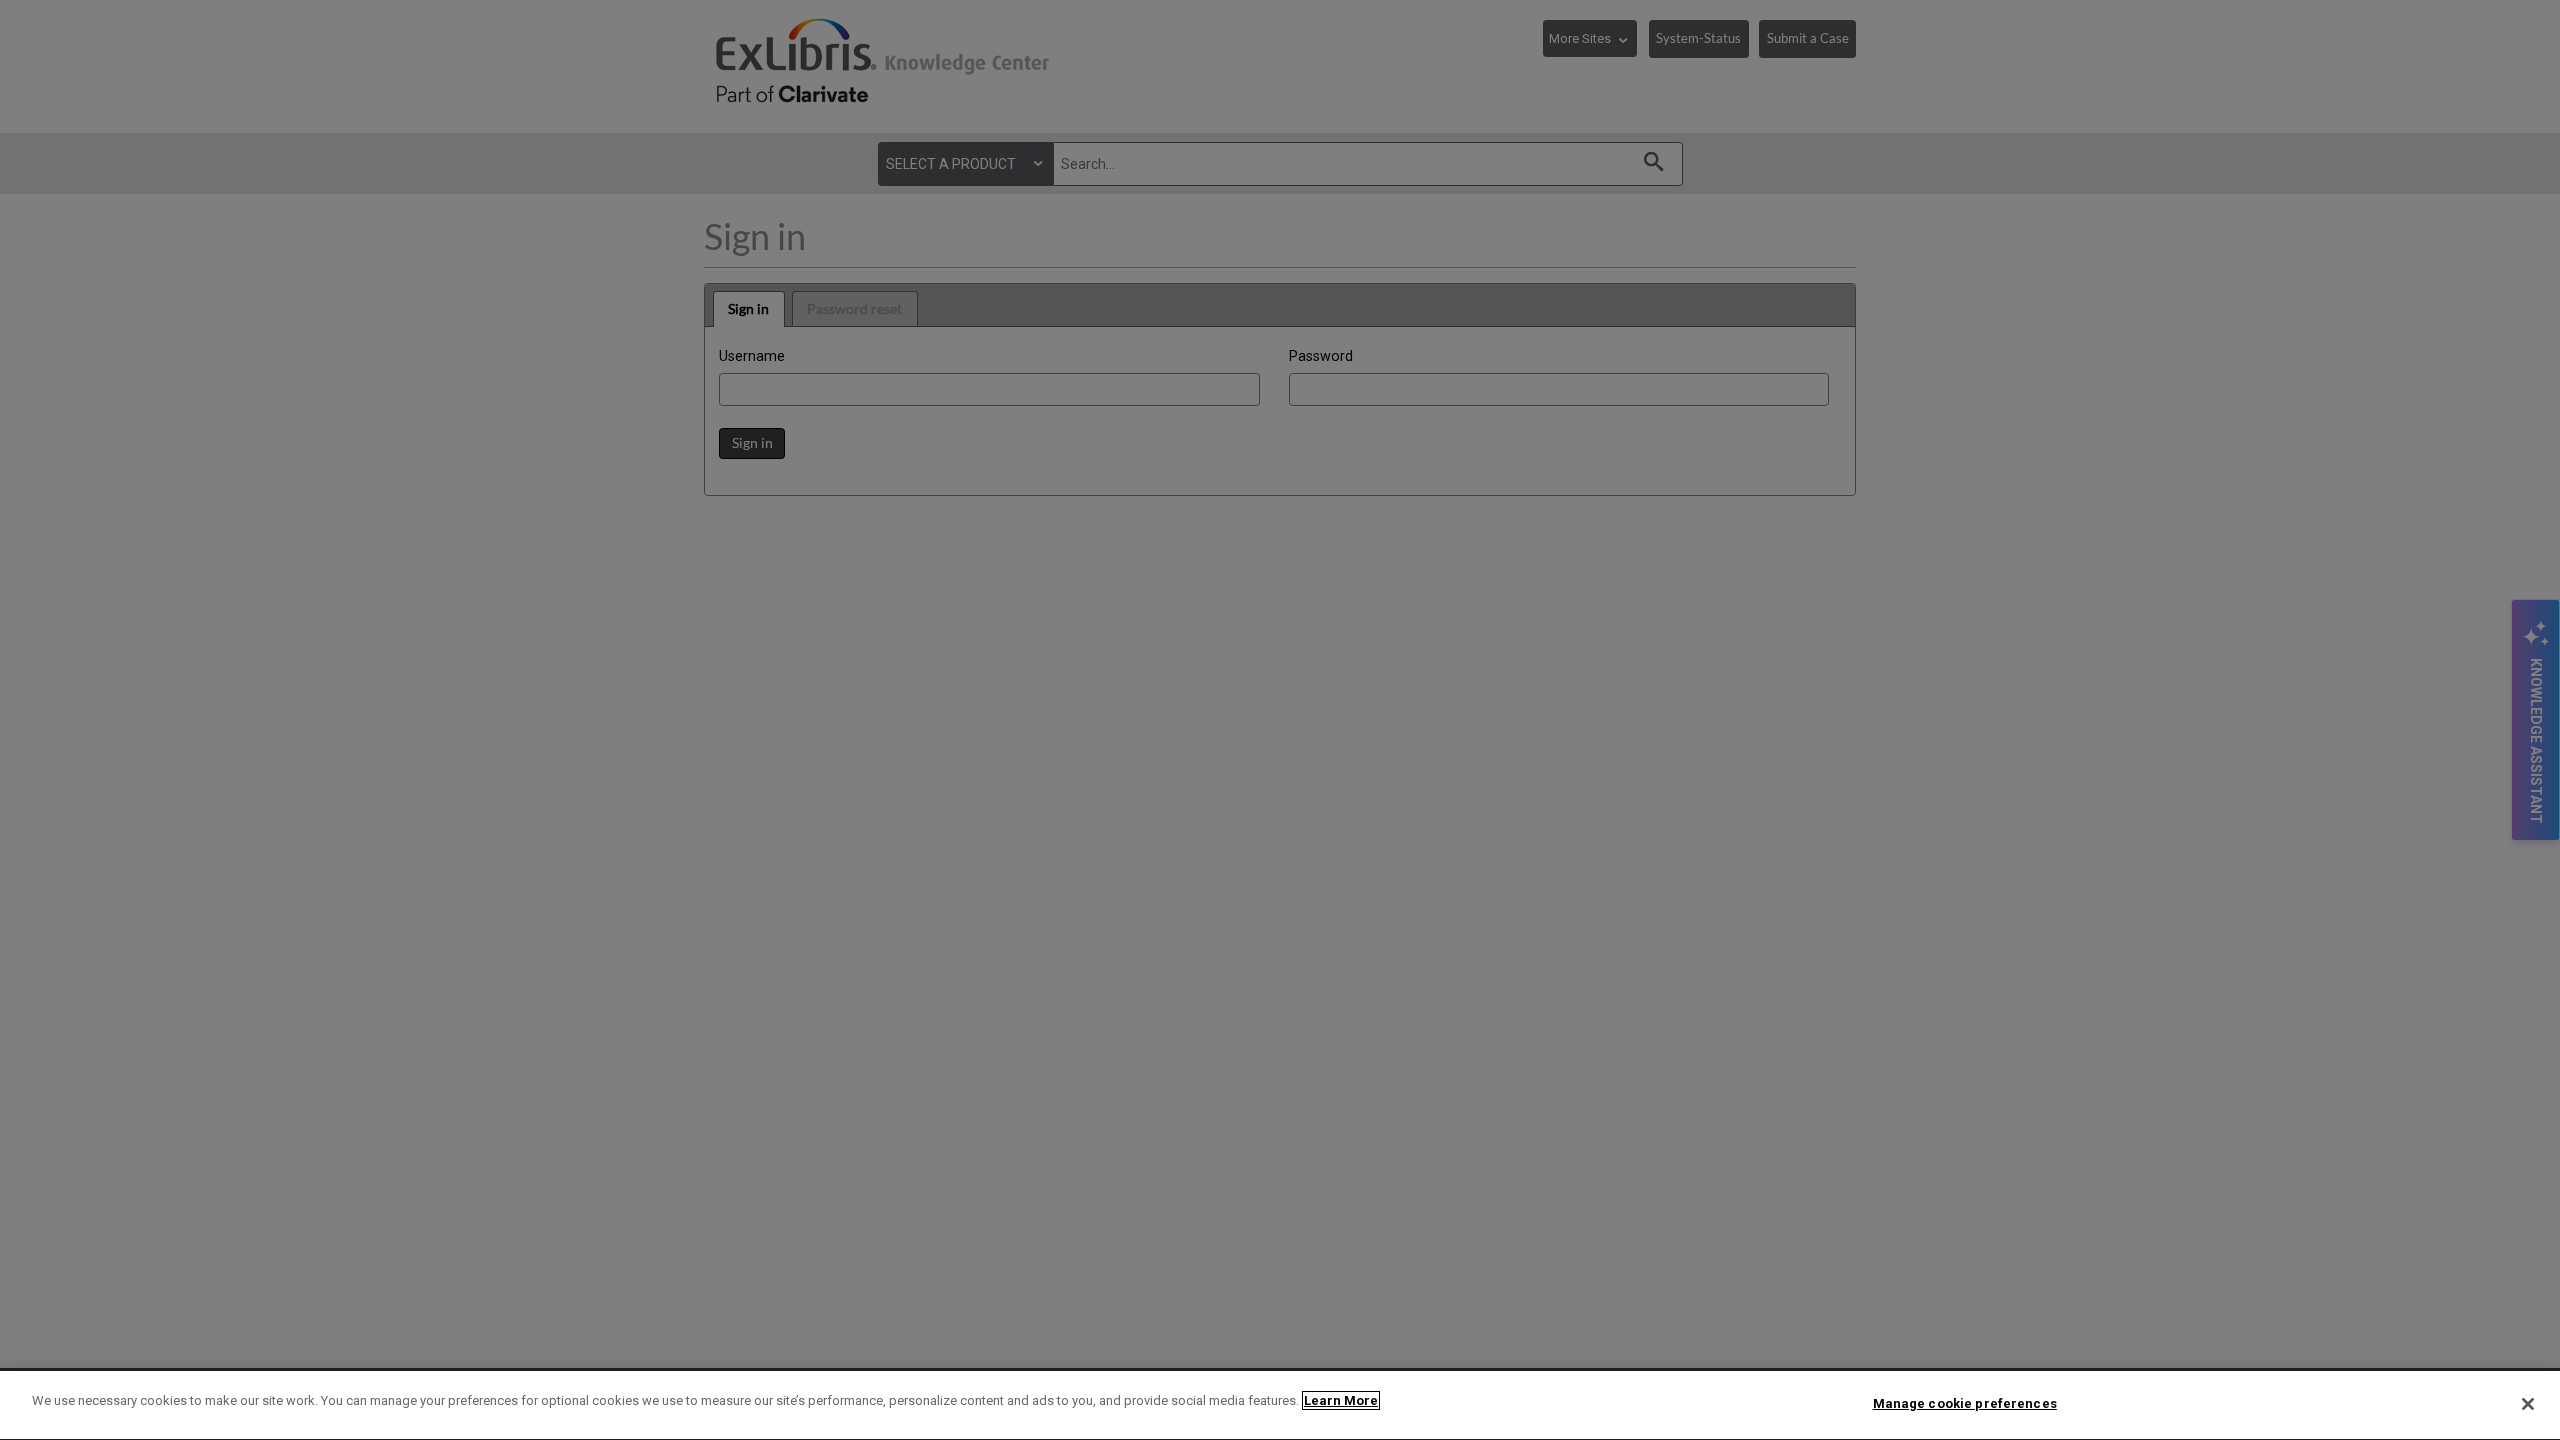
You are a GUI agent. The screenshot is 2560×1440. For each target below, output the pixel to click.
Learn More (1341, 1400)
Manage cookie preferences (1965, 1403)
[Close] (2528, 1404)
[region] (1280, 1405)
